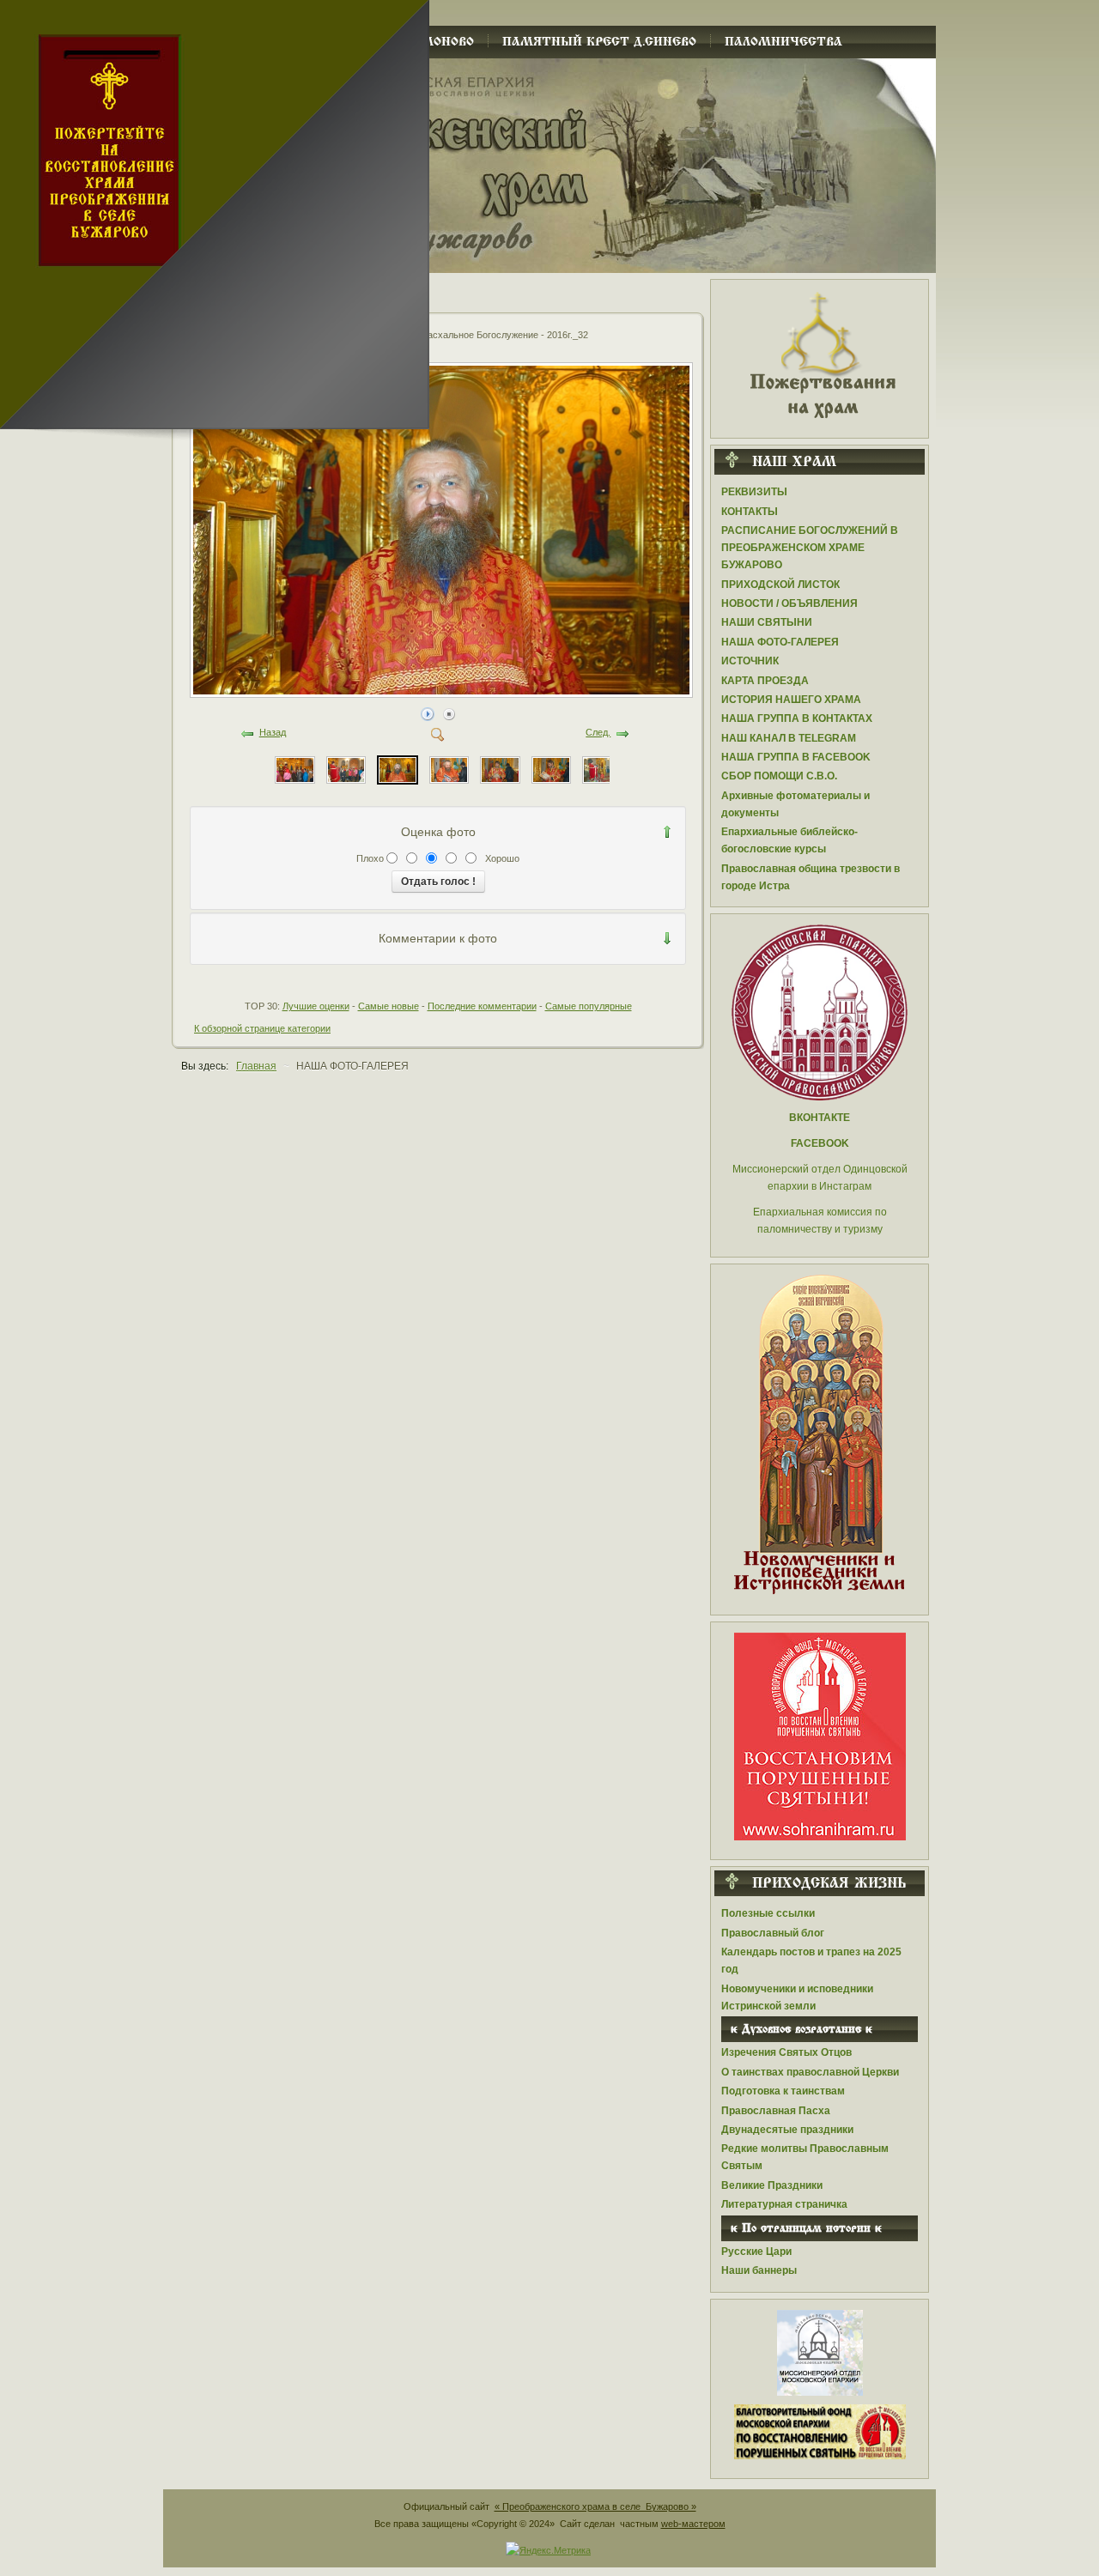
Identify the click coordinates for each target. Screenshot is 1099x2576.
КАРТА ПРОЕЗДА (765, 681)
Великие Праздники (772, 2185)
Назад (273, 732)
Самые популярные (589, 1006)
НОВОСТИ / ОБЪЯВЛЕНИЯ (789, 603)
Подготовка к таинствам (783, 2091)
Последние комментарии (482, 1006)
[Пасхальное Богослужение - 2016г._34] (294, 769)
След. (598, 732)
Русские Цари (756, 2252)
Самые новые (389, 1006)
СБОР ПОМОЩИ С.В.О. (779, 776)
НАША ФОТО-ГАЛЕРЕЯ (780, 642)
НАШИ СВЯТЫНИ (767, 622)
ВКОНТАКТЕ (820, 1118)
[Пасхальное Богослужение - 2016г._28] (602, 769)
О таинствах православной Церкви (810, 2072)
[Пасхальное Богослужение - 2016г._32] (443, 693)
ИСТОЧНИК (750, 661)
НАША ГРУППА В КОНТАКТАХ (797, 718)
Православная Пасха (776, 2111)
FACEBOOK (820, 1143)
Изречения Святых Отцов (786, 2052)
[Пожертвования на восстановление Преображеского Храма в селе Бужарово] (820, 354)
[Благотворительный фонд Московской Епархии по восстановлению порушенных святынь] (820, 1736)
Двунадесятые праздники (787, 2130)
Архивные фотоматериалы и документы (795, 804)
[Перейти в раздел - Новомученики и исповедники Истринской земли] (820, 1435)
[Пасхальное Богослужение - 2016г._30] (500, 769)
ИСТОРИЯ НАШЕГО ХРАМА (791, 700)
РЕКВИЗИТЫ (754, 492)
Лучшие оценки (316, 1006)
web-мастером (693, 2524)
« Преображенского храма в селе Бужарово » (595, 2506)
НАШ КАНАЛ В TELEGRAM (789, 738)
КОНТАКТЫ (750, 512)
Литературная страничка (784, 2204)
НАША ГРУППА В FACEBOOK (796, 757)
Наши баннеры (759, 2270)
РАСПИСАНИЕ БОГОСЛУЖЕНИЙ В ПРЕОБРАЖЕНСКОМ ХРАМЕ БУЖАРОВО (810, 548)
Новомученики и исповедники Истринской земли (797, 1997)
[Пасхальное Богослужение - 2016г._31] (449, 769)
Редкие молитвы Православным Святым (805, 2157)
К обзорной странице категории (262, 1028)
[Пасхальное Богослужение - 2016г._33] (346, 769)
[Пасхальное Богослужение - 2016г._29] (551, 769)
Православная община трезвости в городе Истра (811, 877)
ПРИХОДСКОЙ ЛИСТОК (780, 585)
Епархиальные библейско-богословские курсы (789, 840)
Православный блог (773, 1933)
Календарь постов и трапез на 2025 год (811, 1961)
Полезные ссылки (768, 1913)
